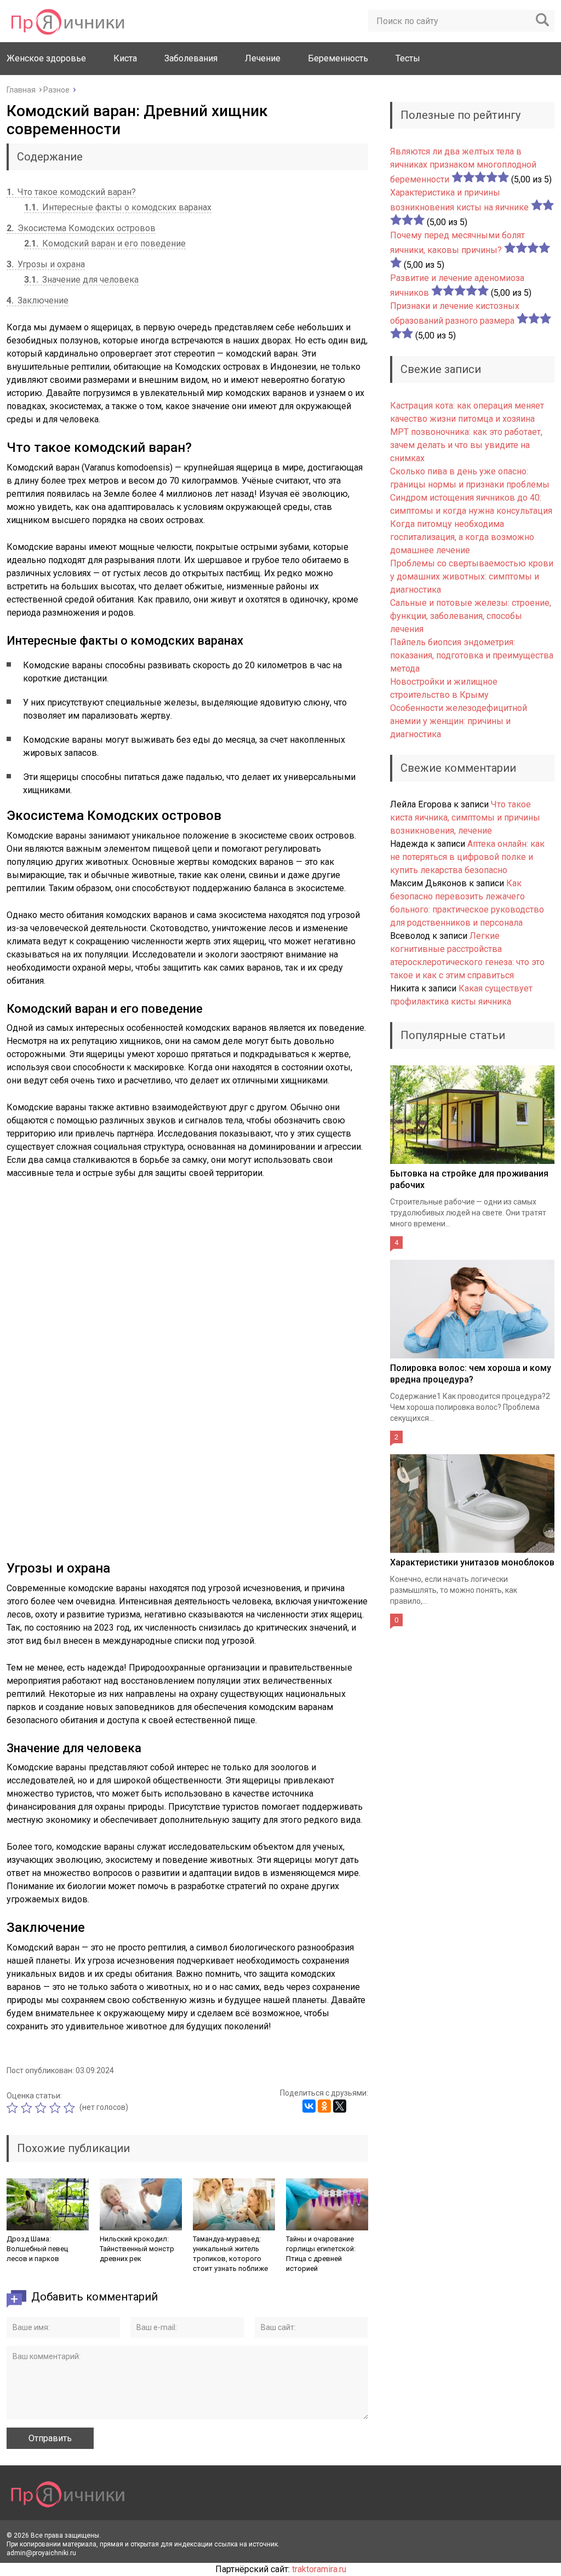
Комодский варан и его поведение (105, 243)
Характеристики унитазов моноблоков (472, 1562)
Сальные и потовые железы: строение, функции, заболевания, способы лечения (471, 616)
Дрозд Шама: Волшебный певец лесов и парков (37, 2249)
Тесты (408, 58)
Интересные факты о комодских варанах (118, 207)
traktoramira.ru (319, 2569)
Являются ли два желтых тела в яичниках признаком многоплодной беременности (463, 165)
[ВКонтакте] (309, 2106)
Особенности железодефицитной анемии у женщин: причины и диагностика (459, 721)
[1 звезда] (14, 2108)
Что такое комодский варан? (71, 192)
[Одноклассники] (324, 2106)
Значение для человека (81, 280)
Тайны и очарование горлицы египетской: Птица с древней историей (321, 2254)
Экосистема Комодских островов (81, 228)
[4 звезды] (56, 2108)
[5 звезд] (71, 2108)
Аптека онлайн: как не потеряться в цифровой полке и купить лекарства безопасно (467, 857)
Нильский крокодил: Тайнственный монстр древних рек (137, 2249)
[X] (340, 2106)
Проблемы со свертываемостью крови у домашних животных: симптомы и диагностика (472, 576)
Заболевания (191, 58)
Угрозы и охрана (46, 264)
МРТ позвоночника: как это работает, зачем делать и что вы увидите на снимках (466, 445)
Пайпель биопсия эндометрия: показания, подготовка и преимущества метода (472, 655)
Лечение (263, 58)
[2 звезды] (28, 2108)
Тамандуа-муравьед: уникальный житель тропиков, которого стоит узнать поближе (230, 2254)
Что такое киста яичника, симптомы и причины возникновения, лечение (465, 817)
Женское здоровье (46, 58)
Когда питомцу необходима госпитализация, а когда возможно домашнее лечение (462, 537)
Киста (125, 58)
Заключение (38, 300)
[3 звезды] (42, 2108)
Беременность (338, 58)
